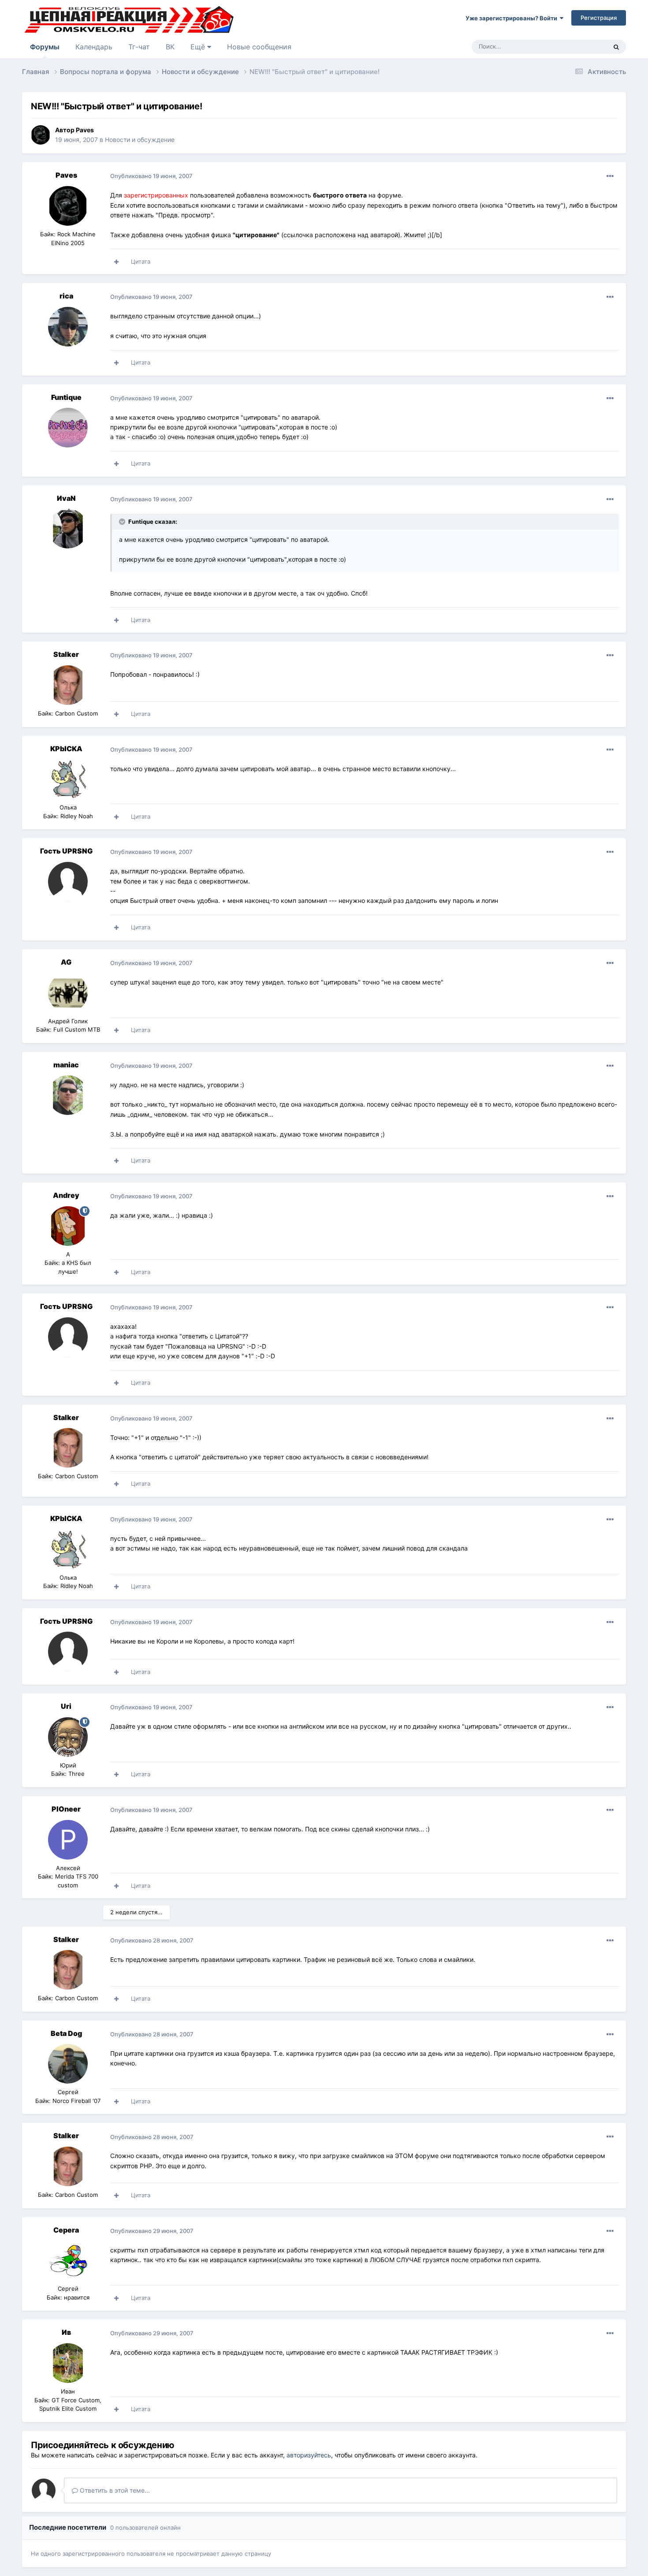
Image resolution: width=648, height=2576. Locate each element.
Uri (66, 1706)
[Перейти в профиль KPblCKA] (68, 779)
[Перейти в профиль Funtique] (68, 428)
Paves (85, 130)
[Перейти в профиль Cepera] (68, 2260)
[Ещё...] (610, 176)
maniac (66, 1065)
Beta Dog (66, 2033)
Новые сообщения (259, 47)
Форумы (45, 47)
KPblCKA (66, 749)
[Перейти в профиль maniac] (68, 1095)
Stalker (66, 654)
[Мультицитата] (116, 262)
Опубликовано (151, 176)
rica (66, 296)
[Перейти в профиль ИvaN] (68, 529)
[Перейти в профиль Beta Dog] (68, 2064)
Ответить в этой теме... (114, 2490)
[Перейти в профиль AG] (68, 993)
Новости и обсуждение (140, 140)
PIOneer (66, 1809)
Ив (66, 2332)
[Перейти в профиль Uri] (68, 1737)
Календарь (94, 47)
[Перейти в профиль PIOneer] (68, 1840)
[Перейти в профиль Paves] (41, 135)
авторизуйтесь (309, 2455)
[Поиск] (616, 47)
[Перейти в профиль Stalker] (68, 685)
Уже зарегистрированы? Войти (513, 18)
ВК (170, 47)
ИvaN (66, 498)
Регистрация (599, 18)
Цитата (141, 261)
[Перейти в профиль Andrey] (68, 1226)
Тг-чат (139, 47)
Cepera (66, 2230)
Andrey (66, 1195)
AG (66, 962)
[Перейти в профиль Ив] (68, 2363)
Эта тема (583, 47)
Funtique (66, 397)
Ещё (199, 47)
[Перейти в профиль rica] (68, 327)
